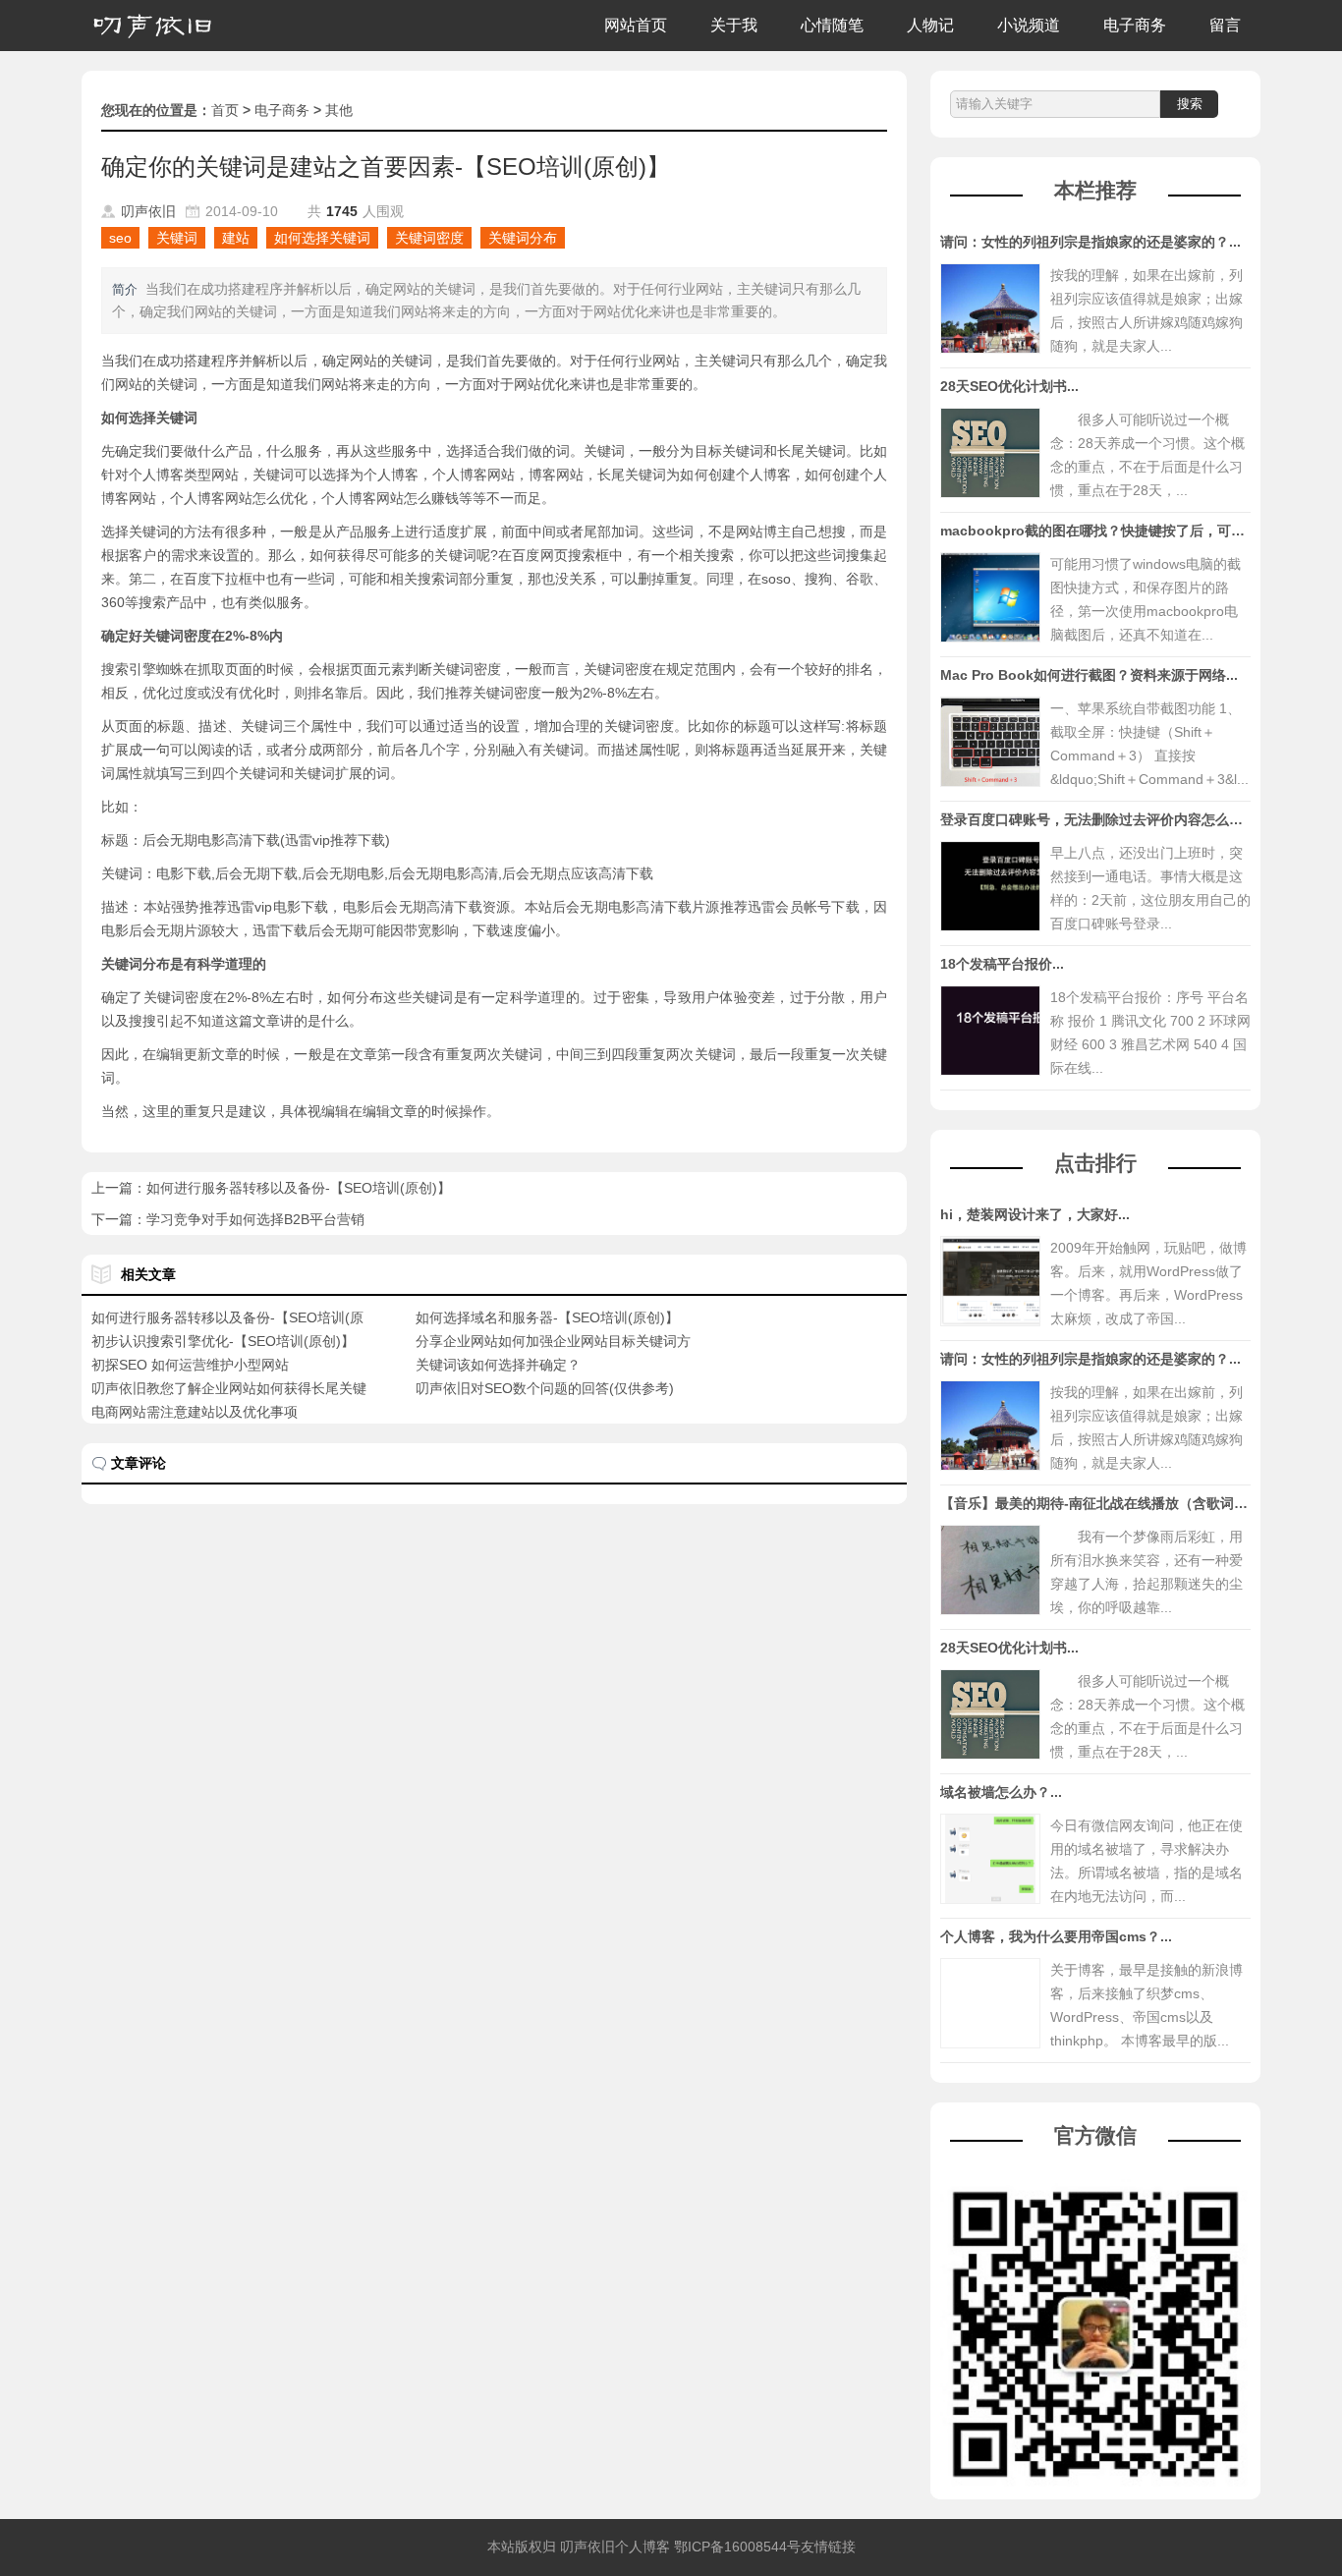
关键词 (177, 238)
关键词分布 (523, 238)
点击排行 (1095, 1163)
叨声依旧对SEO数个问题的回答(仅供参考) (545, 1388)
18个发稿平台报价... (1002, 964)
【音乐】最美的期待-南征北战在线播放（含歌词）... (1100, 1503)
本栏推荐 (1095, 190)
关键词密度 (429, 238)
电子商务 (1135, 25)
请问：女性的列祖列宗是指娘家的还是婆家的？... (1090, 242)
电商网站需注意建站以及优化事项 (195, 1412)
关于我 (734, 25)
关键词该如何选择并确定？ (498, 1365)
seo (120, 238)
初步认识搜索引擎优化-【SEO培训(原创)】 (223, 1341)
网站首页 (636, 25)
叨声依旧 (148, 211)
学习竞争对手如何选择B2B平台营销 (255, 1219)
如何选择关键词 (322, 238)
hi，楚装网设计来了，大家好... (1035, 1214)
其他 (339, 110)
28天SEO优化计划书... (1009, 386)
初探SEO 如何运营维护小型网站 (190, 1365)
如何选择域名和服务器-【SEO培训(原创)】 (547, 1317)
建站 (236, 238)
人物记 (930, 25)
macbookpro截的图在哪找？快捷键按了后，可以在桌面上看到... (1140, 531)
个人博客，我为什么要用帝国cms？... (1056, 1936)
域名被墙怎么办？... (1001, 1792)
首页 (225, 110)
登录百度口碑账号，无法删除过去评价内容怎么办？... (1104, 819)
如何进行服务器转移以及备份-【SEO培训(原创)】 (299, 1188)
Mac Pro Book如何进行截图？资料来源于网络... (1089, 675)
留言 (1225, 25)
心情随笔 (832, 25)
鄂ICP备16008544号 (737, 2547)
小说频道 (1029, 25)
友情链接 (828, 2547)
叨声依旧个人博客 (615, 2547)
